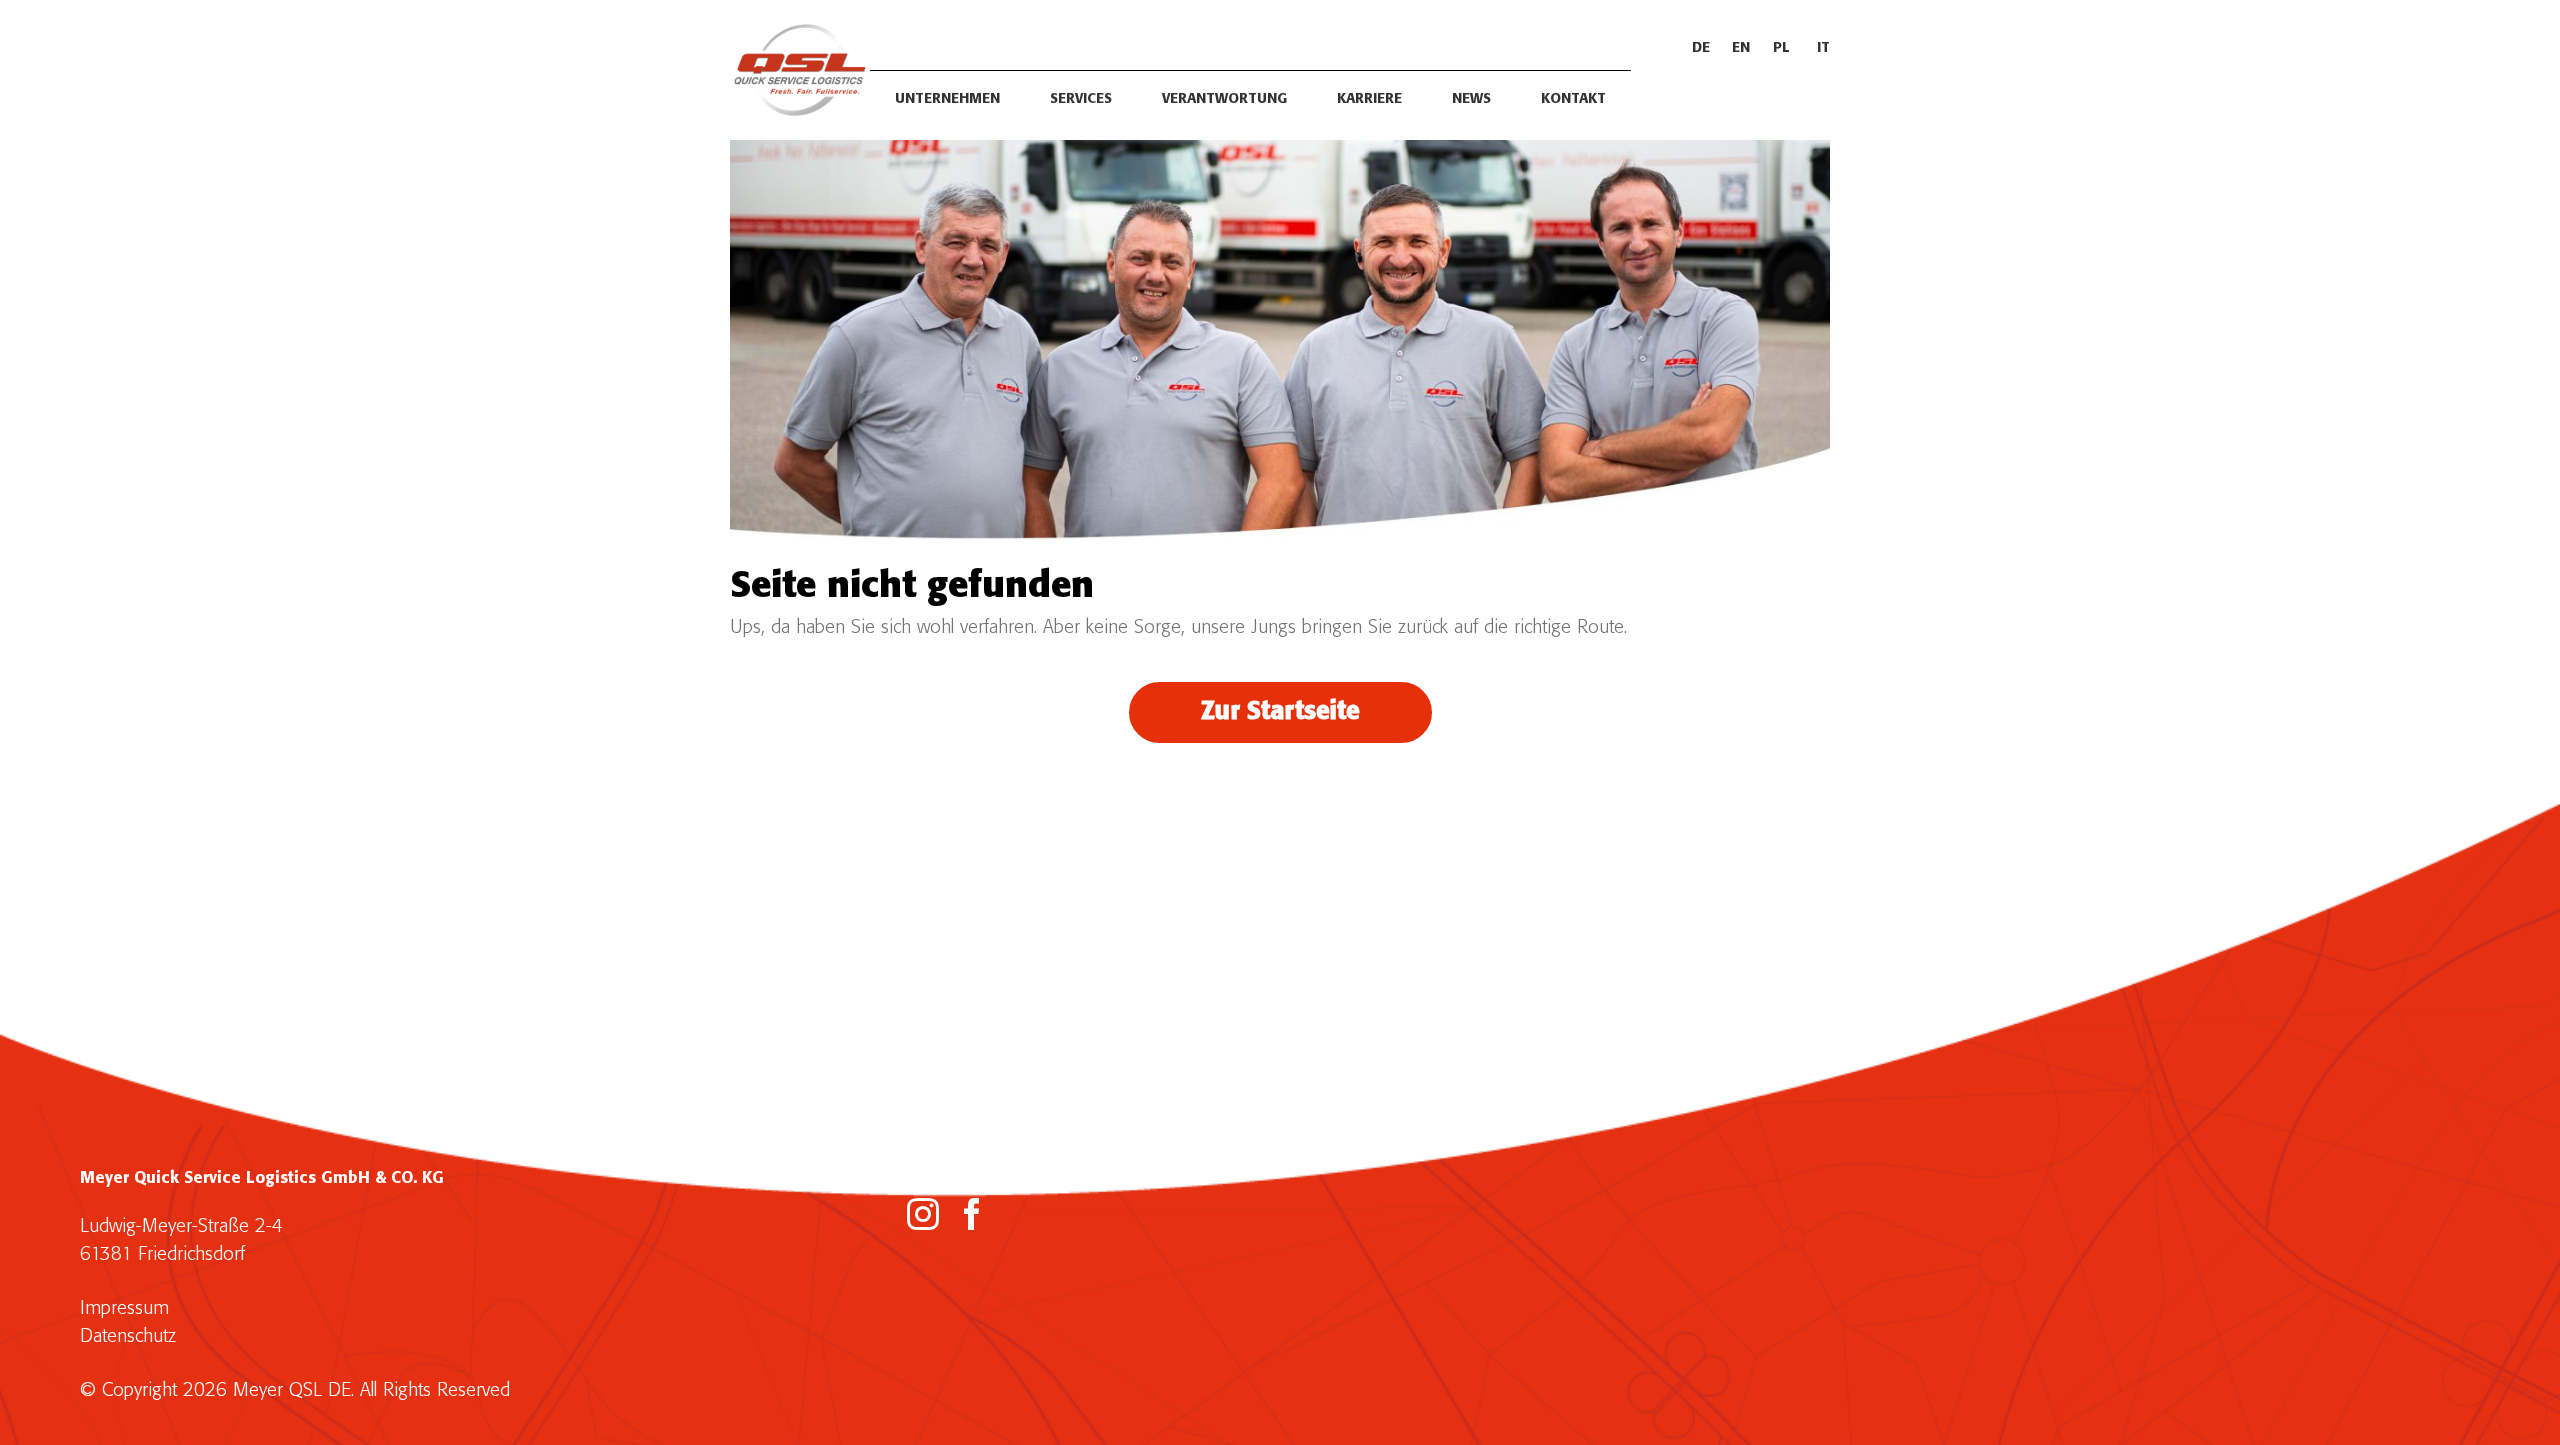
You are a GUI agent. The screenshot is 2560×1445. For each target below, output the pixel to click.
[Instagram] (923, 1214)
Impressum (124, 1308)
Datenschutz (128, 1336)
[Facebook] (972, 1214)
